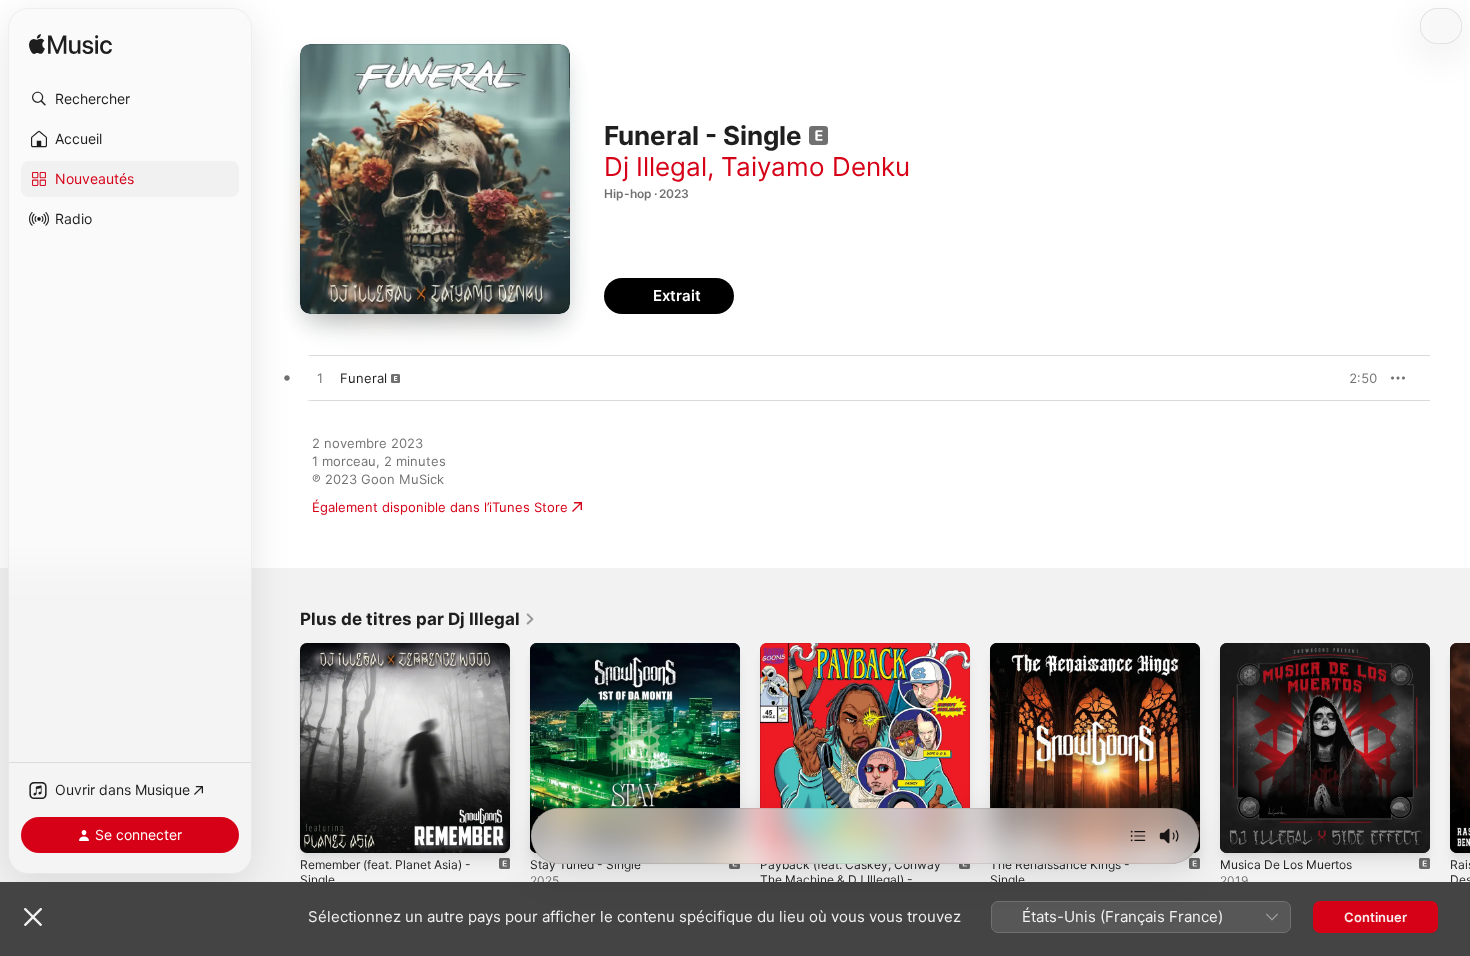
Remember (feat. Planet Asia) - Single (396, 659)
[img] (70, 45)
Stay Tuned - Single (591, 651)
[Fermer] (33, 917)
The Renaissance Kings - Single (1088, 651)
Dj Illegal (655, 166)
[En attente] (1138, 836)
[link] (418, 619)
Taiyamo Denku (815, 166)
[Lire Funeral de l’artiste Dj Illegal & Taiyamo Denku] (320, 379)
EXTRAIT (1355, 378)
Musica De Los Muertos (1294, 651)
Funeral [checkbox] (363, 378)
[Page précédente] (280, 748)
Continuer (1375, 917)
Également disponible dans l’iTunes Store (440, 507)
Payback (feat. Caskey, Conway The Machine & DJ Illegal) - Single (864, 659)
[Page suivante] (1450, 748)
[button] (130, 99)
